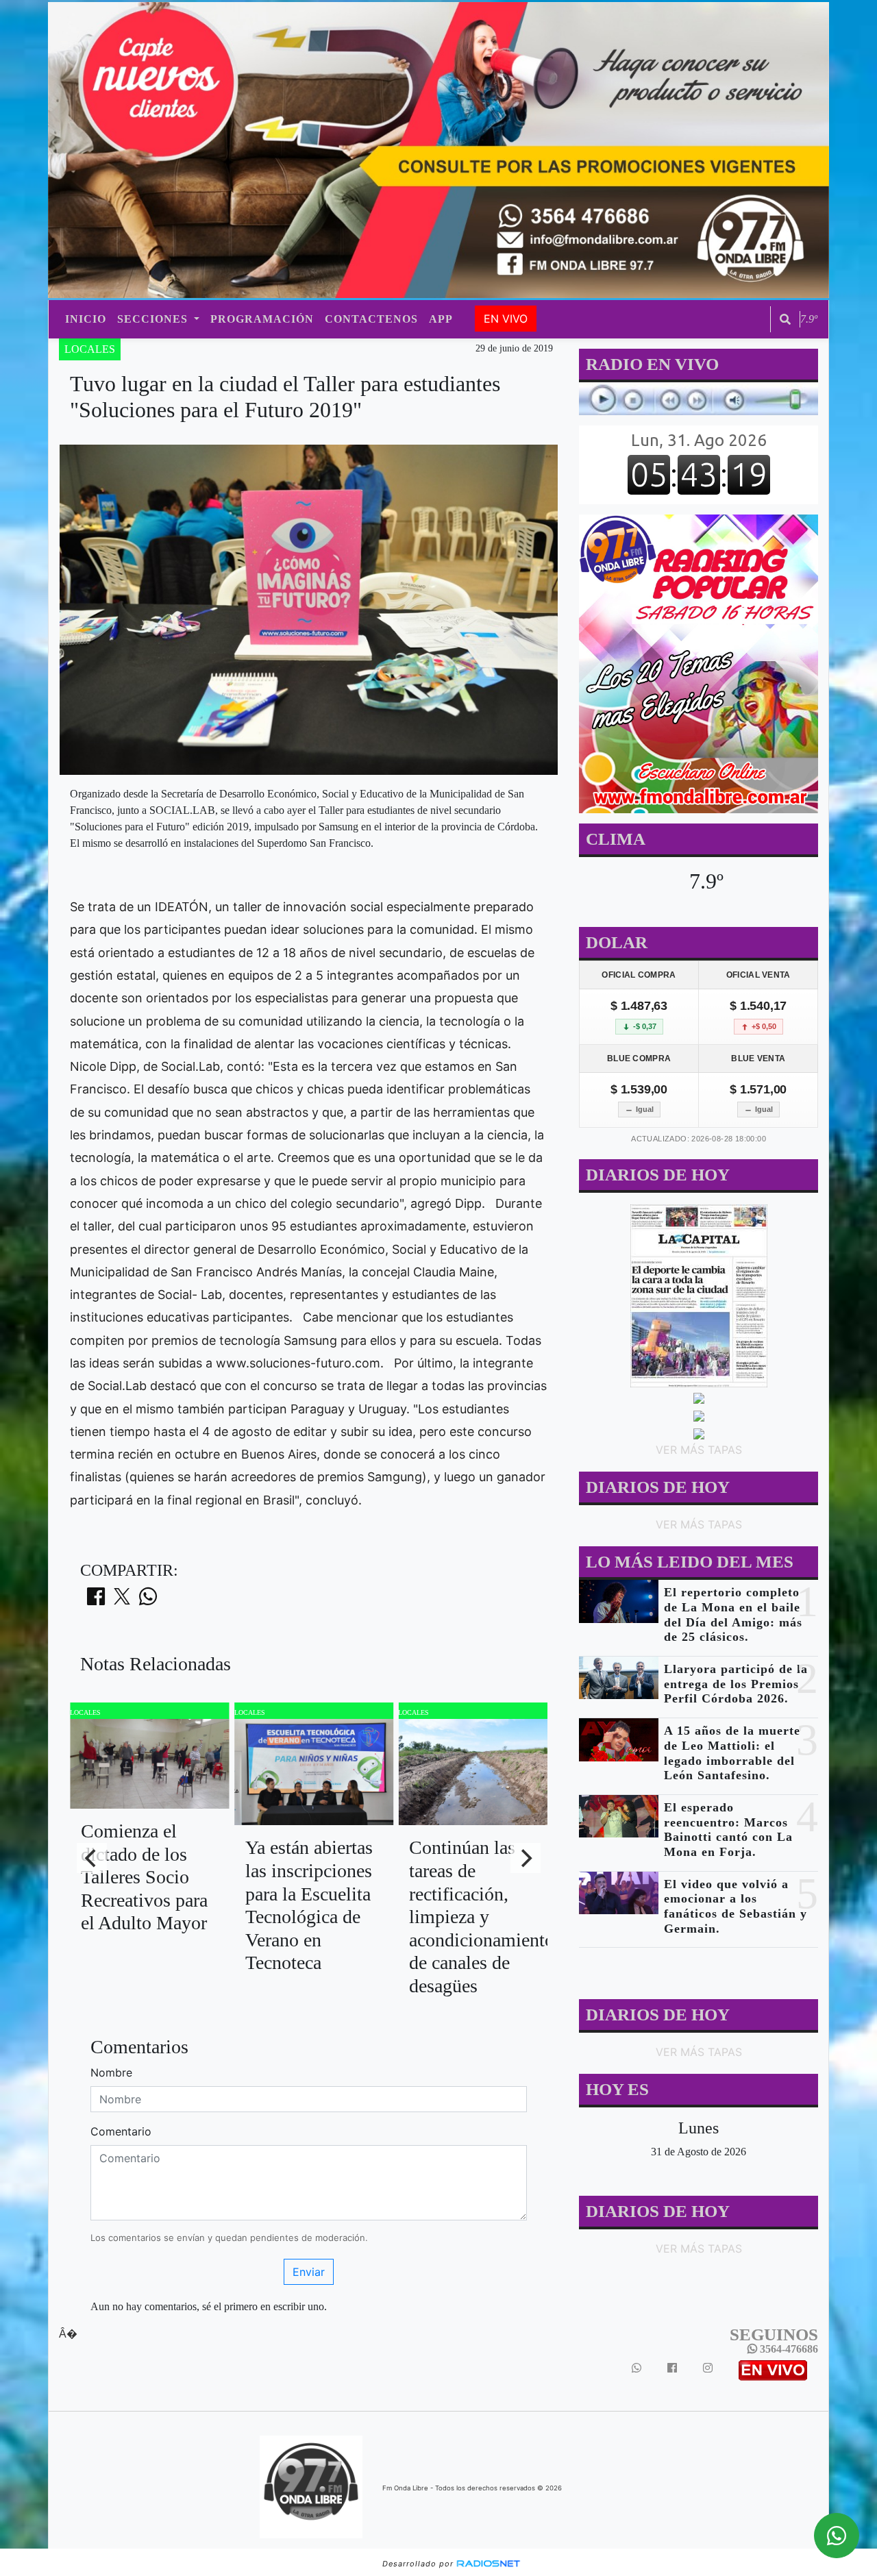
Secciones (154, 319)
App (441, 319)
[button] (785, 319)
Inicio (86, 319)
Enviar (309, 2272)
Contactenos (371, 319)
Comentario (121, 2131)
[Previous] (92, 1858)
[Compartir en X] (122, 1600)
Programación (262, 319)
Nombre (111, 2072)
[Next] (526, 1858)
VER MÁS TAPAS (698, 1450)
